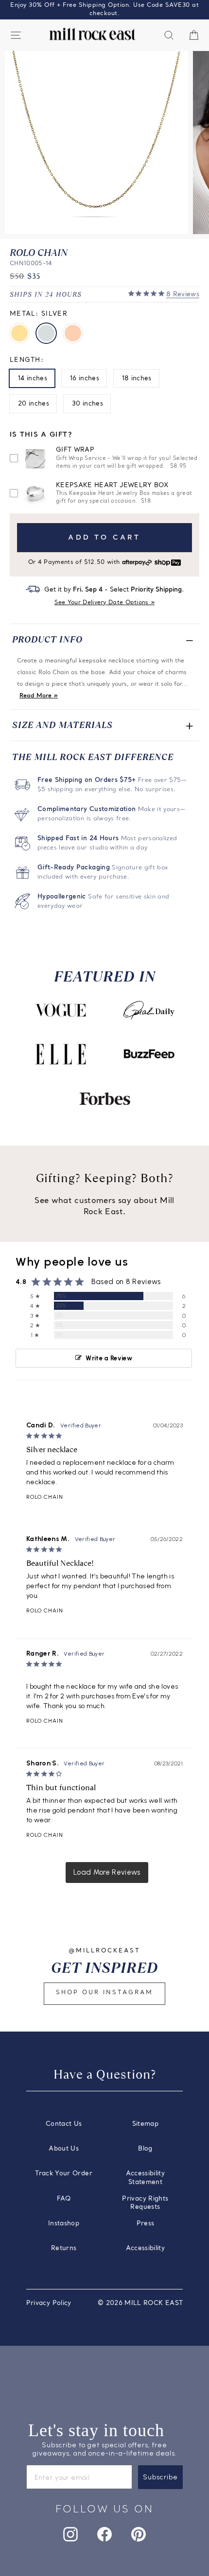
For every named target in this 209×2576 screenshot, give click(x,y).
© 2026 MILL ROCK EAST (140, 2303)
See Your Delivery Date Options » (105, 603)
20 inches (34, 404)
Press (146, 2224)
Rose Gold (73, 333)
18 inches (137, 379)
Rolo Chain (45, 1497)
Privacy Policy (49, 2303)
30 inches (87, 404)
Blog (145, 2149)
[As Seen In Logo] (60, 1010)
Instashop (64, 2224)
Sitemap (145, 2124)
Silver (46, 333)
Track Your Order (64, 2174)
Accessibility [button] (146, 2248)
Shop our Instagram (104, 1993)
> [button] (107, 1873)
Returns (64, 2248)
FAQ (64, 2199)
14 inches (33, 379)
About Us (64, 2149)
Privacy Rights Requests (145, 2203)
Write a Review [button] (109, 1358)
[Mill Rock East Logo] (92, 34)
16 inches (85, 379)
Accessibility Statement (146, 2178)
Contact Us (64, 2124)
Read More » (39, 696)
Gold (19, 333)
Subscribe (160, 2477)
